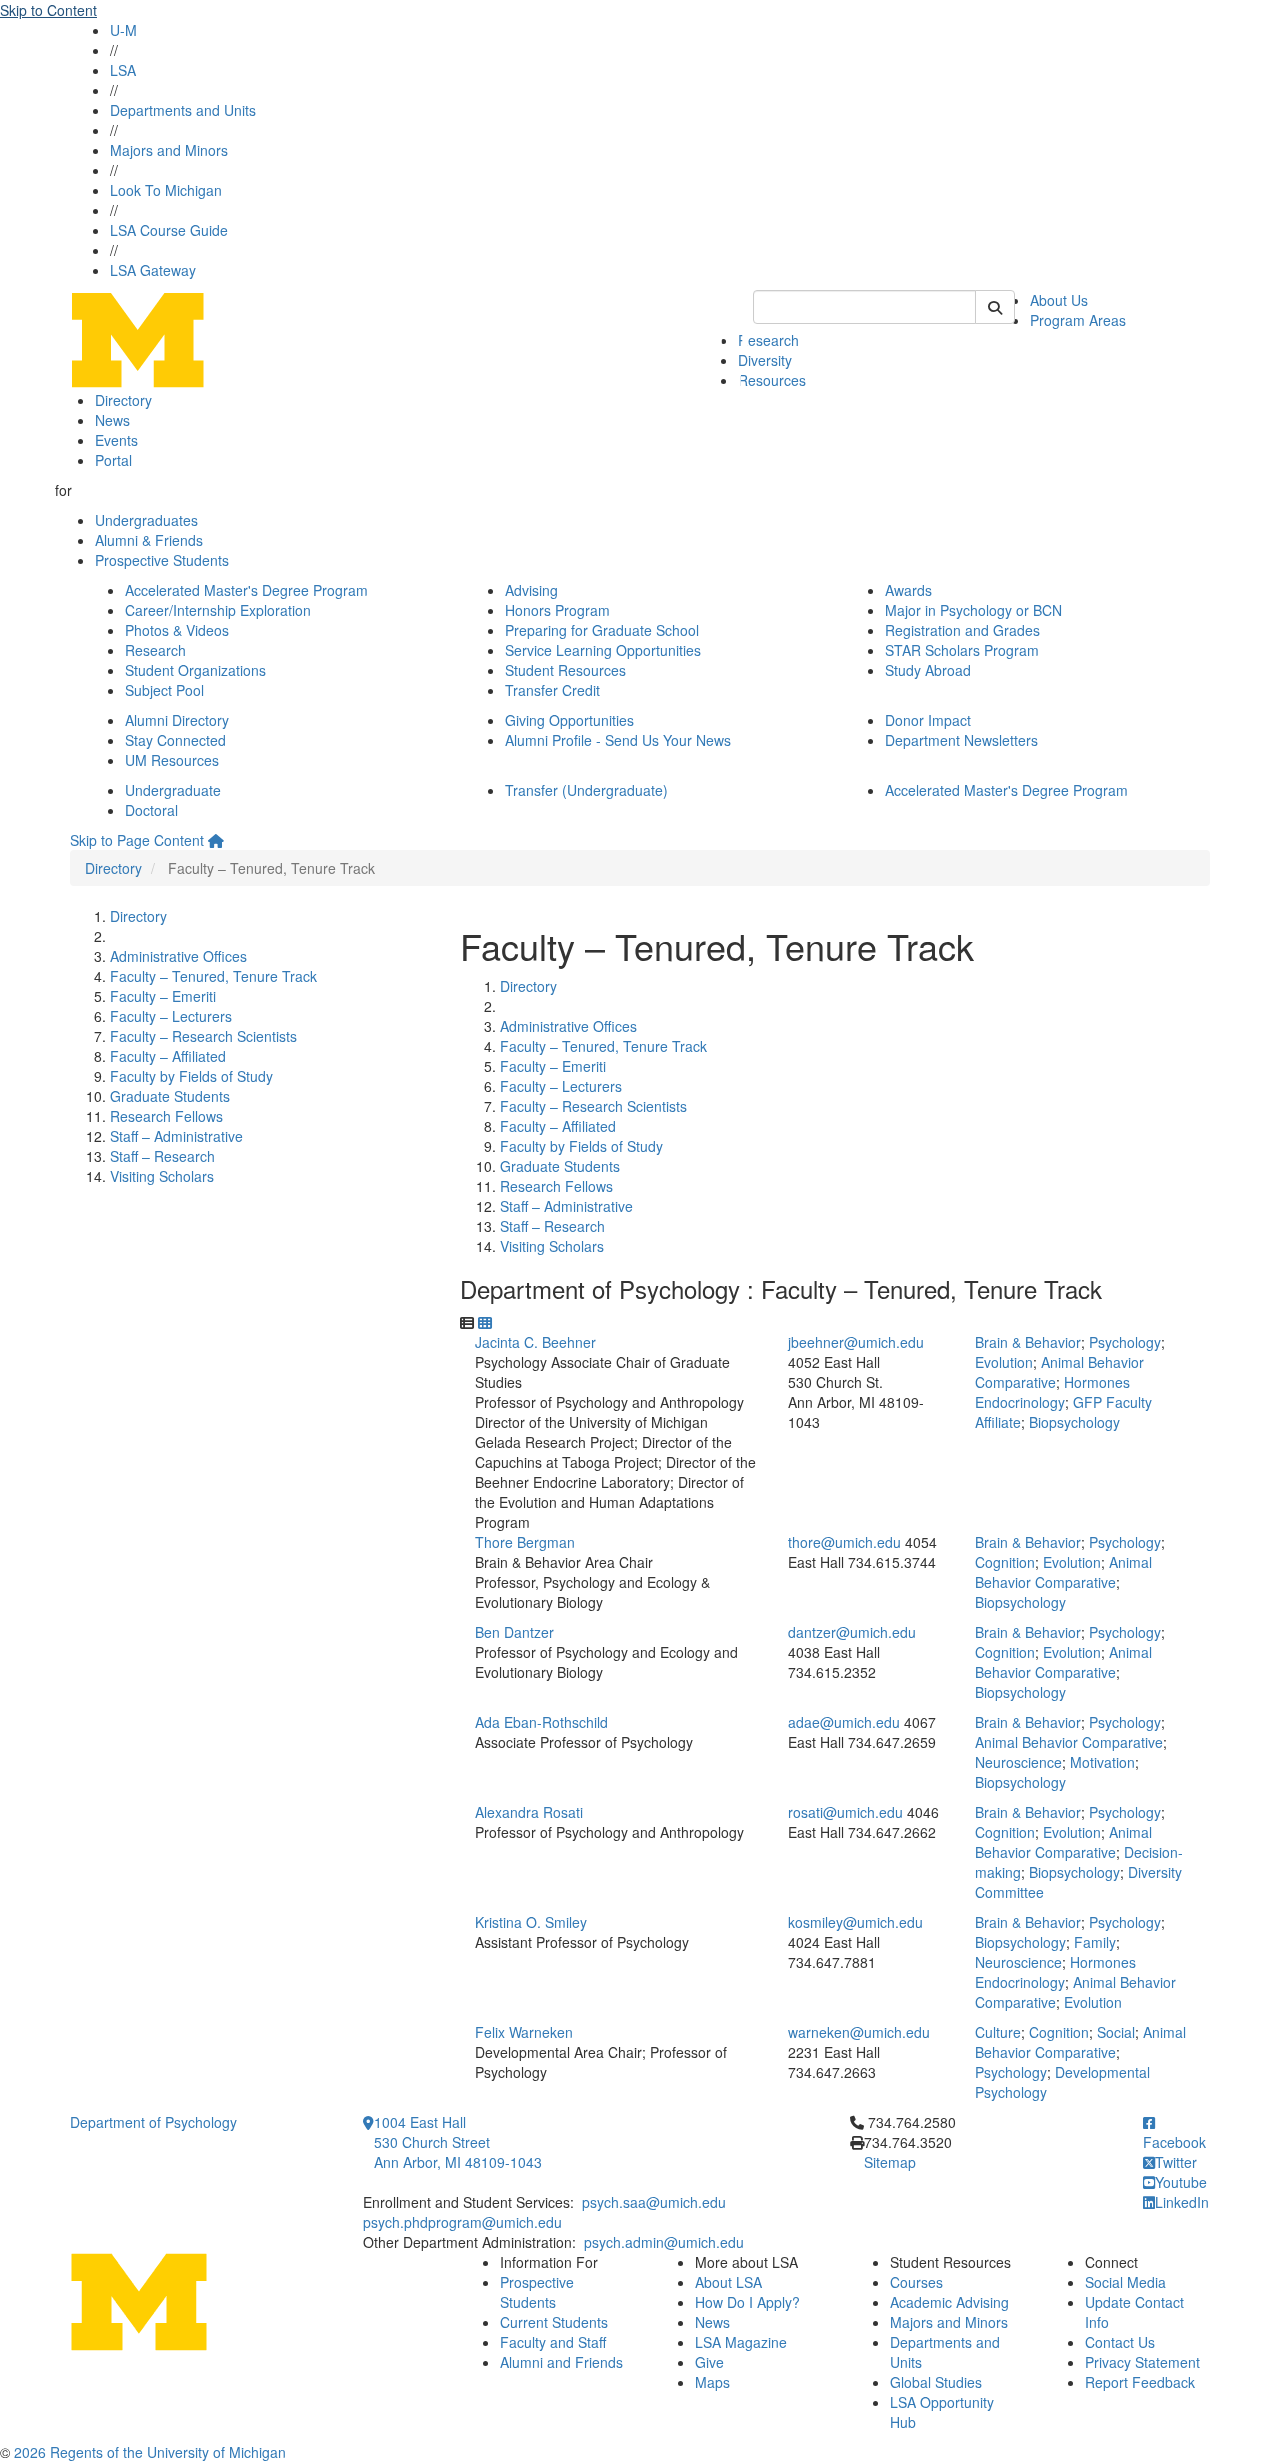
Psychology (1125, 1342)
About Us (1059, 300)
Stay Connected (175, 740)
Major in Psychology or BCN (973, 610)
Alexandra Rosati (529, 1812)
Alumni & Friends (149, 540)
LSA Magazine (741, 2342)
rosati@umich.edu (845, 1812)
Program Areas (1078, 320)
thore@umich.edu (844, 1542)
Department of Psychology (153, 2122)
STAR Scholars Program (962, 650)
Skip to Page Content (137, 840)
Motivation (1102, 1762)
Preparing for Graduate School (602, 630)
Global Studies (936, 2382)
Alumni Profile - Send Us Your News (618, 740)
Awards (908, 590)
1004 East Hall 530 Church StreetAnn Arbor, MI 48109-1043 (458, 2142)
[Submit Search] (995, 307)
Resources (772, 380)
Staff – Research (162, 1156)
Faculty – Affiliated (168, 1056)
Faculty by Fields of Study (191, 1076)
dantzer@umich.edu (852, 1632)
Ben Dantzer (514, 1632)
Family (1095, 1942)
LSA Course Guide (169, 230)
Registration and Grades (962, 630)
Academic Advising (949, 2302)
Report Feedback (1140, 2382)
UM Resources (172, 760)
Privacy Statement (1142, 2362)
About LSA (728, 2282)
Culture (998, 2032)
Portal (113, 460)
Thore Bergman (525, 1542)
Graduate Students (170, 1096)
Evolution (1004, 1362)
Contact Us (1120, 2342)
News (112, 420)
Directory (123, 400)
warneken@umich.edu (859, 2032)
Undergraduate (173, 790)
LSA (123, 70)
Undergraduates (146, 520)
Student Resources (565, 670)
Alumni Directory (177, 720)
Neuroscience (1018, 1762)
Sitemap (890, 2162)
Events (116, 440)
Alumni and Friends (561, 2362)
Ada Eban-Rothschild (541, 1722)
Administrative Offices (178, 956)
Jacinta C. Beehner (535, 1342)
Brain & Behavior (1028, 1342)
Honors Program (557, 610)
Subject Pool (164, 690)
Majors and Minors (169, 150)
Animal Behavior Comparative (1063, 1572)
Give (709, 2362)
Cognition (1005, 1562)
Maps (712, 2382)
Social (1116, 2032)
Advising (531, 590)
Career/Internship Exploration (218, 610)
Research (768, 340)
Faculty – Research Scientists (203, 1036)
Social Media (1125, 2282)
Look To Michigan (166, 190)
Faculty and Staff (553, 2342)
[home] (216, 840)
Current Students (554, 2322)
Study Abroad (928, 670)
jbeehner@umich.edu (856, 1342)
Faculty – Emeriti (163, 996)
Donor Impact (928, 720)
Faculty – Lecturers (171, 1016)
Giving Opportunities (569, 720)
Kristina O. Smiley (531, 1922)
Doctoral (151, 810)
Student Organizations (195, 670)
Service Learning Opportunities (603, 650)
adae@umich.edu (844, 1722)
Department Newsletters (961, 740)
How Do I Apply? (747, 2302)
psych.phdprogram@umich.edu (462, 2222)
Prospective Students (162, 560)
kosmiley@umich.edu (855, 1922)
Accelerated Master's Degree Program (246, 590)
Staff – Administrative (176, 1136)
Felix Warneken (524, 2032)
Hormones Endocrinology (1052, 1392)
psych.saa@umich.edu (654, 2202)
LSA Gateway (153, 270)
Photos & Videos (177, 630)
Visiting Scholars (162, 1176)
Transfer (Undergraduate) (586, 790)
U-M (123, 30)
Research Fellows (166, 1116)
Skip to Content (48, 10)
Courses (916, 2282)
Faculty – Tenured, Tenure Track (213, 976)
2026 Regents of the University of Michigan (150, 2452)
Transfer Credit (552, 690)
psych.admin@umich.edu (664, 2242)
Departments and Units (183, 110)
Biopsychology (1074, 1422)
